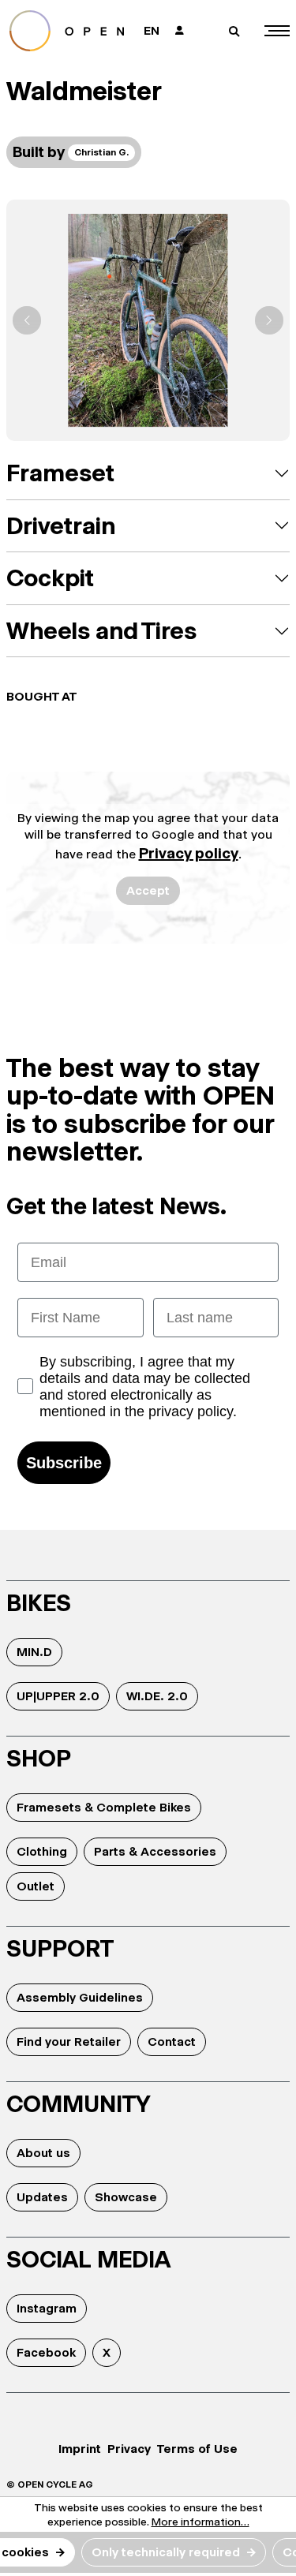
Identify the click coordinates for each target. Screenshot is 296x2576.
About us (43, 2153)
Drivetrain (61, 526)
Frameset (60, 473)
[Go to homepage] (69, 31)
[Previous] (27, 320)
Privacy (129, 2449)
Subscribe (64, 1463)
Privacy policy (189, 853)
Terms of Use (197, 2449)
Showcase (126, 2197)
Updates (42, 2197)
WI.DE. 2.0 (157, 1696)
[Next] (269, 320)
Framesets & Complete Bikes (104, 1807)
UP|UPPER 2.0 (58, 1696)
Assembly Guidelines (80, 1997)
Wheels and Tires (101, 631)
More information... (200, 2522)
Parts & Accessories (155, 1851)
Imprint (80, 2449)
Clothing (42, 1851)
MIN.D (34, 1652)
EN (152, 30)
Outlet (36, 1886)
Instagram (47, 2308)
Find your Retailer (69, 2041)
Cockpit (50, 578)
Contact (172, 2041)
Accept (148, 890)
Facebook (46, 2352)
